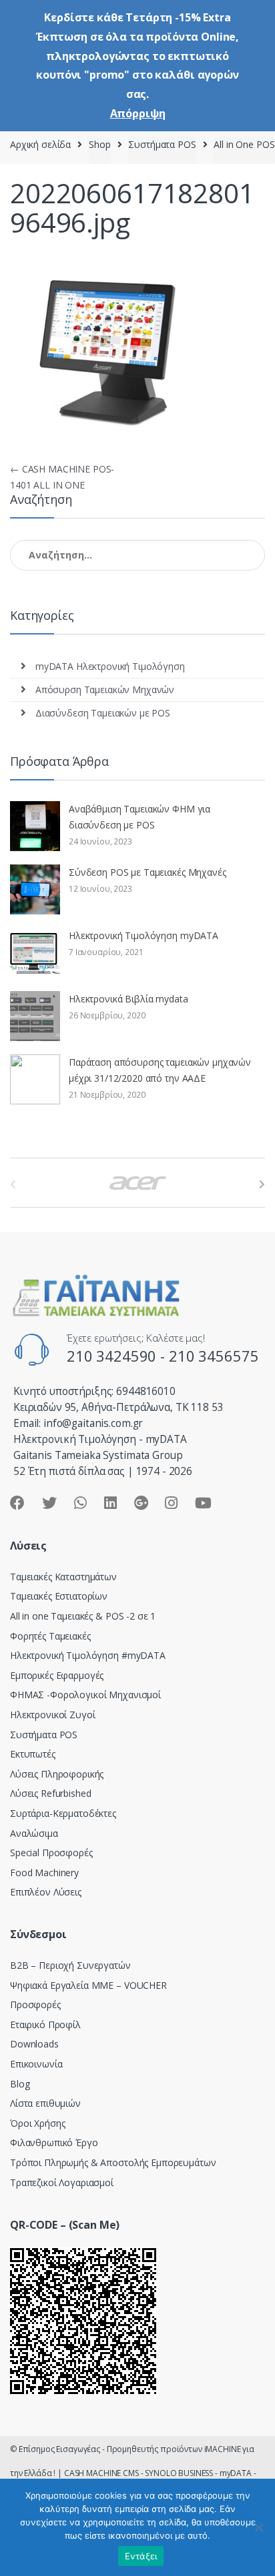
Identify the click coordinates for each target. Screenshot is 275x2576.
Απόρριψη (138, 113)
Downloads (34, 2044)
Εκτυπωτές (33, 1754)
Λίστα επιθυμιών (45, 2103)
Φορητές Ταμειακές (50, 1636)
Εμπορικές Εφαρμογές (57, 1675)
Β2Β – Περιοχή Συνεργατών (70, 1965)
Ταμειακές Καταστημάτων (63, 1577)
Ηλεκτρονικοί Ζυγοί (52, 1715)
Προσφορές (35, 2004)
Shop (99, 144)
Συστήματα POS (162, 144)
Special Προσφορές (51, 1853)
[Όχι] (258, 2527)
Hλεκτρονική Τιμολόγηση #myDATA (88, 1655)
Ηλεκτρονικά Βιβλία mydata (128, 999)
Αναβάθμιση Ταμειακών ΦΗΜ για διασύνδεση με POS (140, 817)
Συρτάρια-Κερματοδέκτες (63, 1813)
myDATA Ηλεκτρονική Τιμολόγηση (110, 666)
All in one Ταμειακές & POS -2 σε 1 (83, 1616)
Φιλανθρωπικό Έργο (54, 2142)
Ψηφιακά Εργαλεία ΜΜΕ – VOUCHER (88, 1985)
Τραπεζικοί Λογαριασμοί (62, 2182)
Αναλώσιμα (34, 1833)
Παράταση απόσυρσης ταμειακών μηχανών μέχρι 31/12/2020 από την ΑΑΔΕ (160, 1070)
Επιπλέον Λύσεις (46, 1892)
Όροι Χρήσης (37, 2123)
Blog (20, 2084)
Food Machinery (44, 1873)
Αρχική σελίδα (40, 144)
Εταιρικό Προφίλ (45, 2024)
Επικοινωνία (36, 2064)
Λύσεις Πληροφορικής (57, 1774)
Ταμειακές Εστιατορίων (59, 1596)
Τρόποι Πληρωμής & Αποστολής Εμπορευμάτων (113, 2162)
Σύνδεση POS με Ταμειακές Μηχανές (148, 872)
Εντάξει (141, 2556)
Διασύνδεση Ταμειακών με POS (103, 713)
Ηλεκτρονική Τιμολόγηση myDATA (144, 935)
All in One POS (244, 144)
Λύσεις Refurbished (50, 1793)
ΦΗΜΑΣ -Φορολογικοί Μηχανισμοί (85, 1695)
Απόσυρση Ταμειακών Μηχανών (105, 689)
